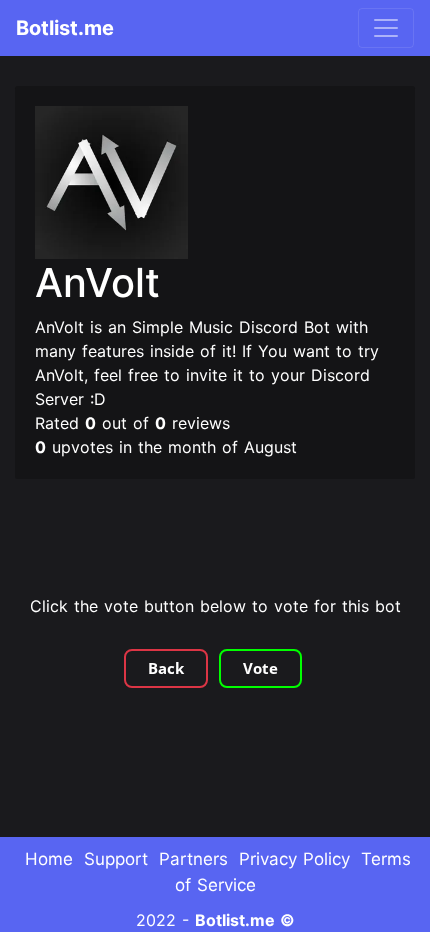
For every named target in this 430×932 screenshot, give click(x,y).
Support (116, 859)
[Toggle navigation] (386, 28)
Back (166, 668)
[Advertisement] (215, 539)
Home (49, 859)
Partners (193, 859)
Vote (260, 668)
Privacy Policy (294, 859)
